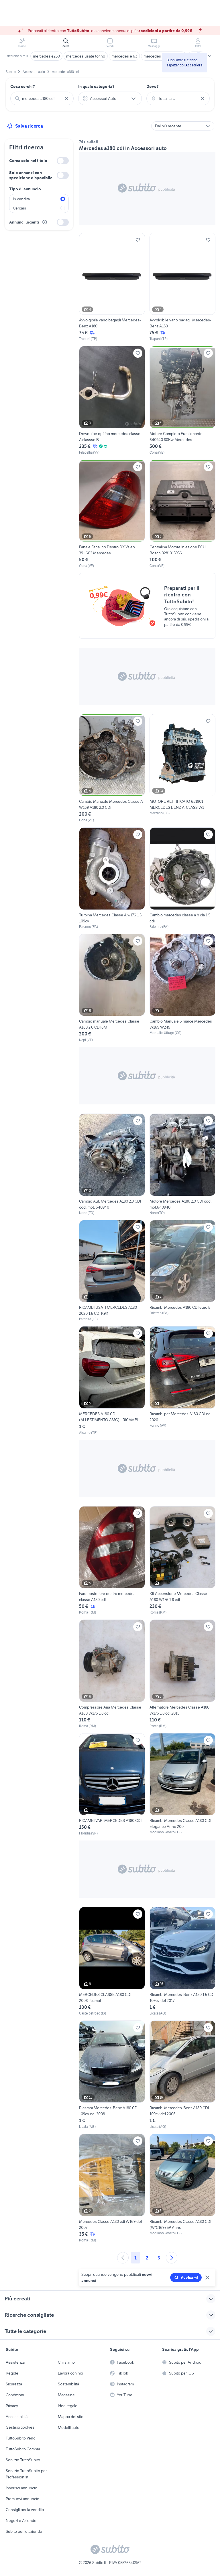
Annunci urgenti (24, 222)
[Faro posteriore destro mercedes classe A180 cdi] (112, 1561)
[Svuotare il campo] (66, 98)
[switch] (63, 161)
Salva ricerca (29, 126)
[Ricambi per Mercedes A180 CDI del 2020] (182, 1381)
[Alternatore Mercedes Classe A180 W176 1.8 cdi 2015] (182, 1674)
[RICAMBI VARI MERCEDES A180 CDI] (112, 1785)
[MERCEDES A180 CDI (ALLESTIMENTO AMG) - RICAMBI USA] (112, 1381)
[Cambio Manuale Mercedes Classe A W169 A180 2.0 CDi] (112, 769)
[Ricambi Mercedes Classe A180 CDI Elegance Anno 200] (182, 1785)
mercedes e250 (46, 56)
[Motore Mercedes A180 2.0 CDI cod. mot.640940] (182, 1165)
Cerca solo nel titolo (28, 161)
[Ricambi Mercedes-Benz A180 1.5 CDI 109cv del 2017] (182, 1961)
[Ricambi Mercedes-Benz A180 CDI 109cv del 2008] (112, 2075)
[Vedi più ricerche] (210, 56)
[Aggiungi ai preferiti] (138, 240)
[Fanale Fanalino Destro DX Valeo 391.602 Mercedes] (112, 514)
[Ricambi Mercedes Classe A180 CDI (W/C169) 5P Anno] (182, 2188)
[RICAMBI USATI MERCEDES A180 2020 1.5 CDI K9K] (112, 1271)
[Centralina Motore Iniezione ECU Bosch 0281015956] (182, 514)
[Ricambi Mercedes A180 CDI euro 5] (182, 1268)
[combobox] (42, 98)
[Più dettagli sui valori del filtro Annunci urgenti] (45, 222)
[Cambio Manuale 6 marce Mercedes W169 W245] (182, 988)
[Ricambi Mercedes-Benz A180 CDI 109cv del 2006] (182, 2075)
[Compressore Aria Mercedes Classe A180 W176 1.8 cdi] (112, 1674)
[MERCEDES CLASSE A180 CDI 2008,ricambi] (112, 1961)
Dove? (153, 86)
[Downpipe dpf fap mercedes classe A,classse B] (112, 401)
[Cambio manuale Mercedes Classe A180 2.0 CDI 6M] (112, 988)
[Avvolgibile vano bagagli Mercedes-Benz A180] (112, 287)
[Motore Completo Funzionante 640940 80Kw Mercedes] (182, 401)
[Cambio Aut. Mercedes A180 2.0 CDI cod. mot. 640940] (112, 1165)
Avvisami (189, 2278)
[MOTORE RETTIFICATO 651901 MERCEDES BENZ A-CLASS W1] (182, 769)
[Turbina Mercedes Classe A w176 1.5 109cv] (112, 878)
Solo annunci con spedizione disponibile (31, 175)
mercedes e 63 (124, 56)
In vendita (21, 199)
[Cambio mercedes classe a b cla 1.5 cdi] (182, 878)
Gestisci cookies (20, 2427)
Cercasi (19, 208)
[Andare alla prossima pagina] (172, 2258)
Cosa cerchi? (23, 86)
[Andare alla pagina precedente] (123, 2258)
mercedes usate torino (86, 56)
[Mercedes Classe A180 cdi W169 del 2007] (112, 2188)
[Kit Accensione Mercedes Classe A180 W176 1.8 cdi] (182, 1561)
